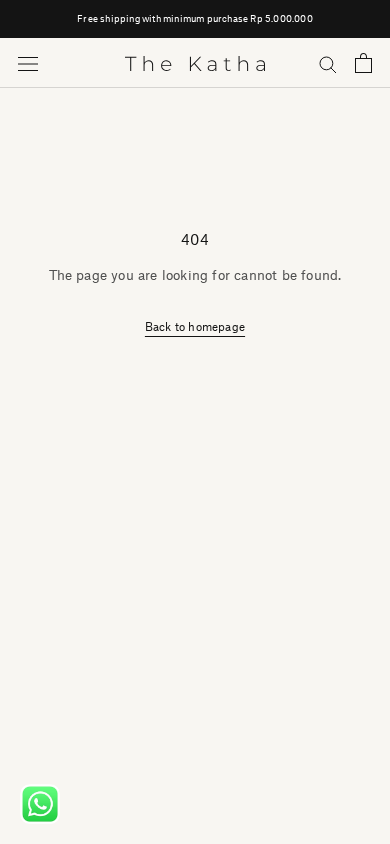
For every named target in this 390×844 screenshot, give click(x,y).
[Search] (328, 63)
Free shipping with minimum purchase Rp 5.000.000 (195, 18)
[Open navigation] (28, 64)
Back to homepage (195, 326)
